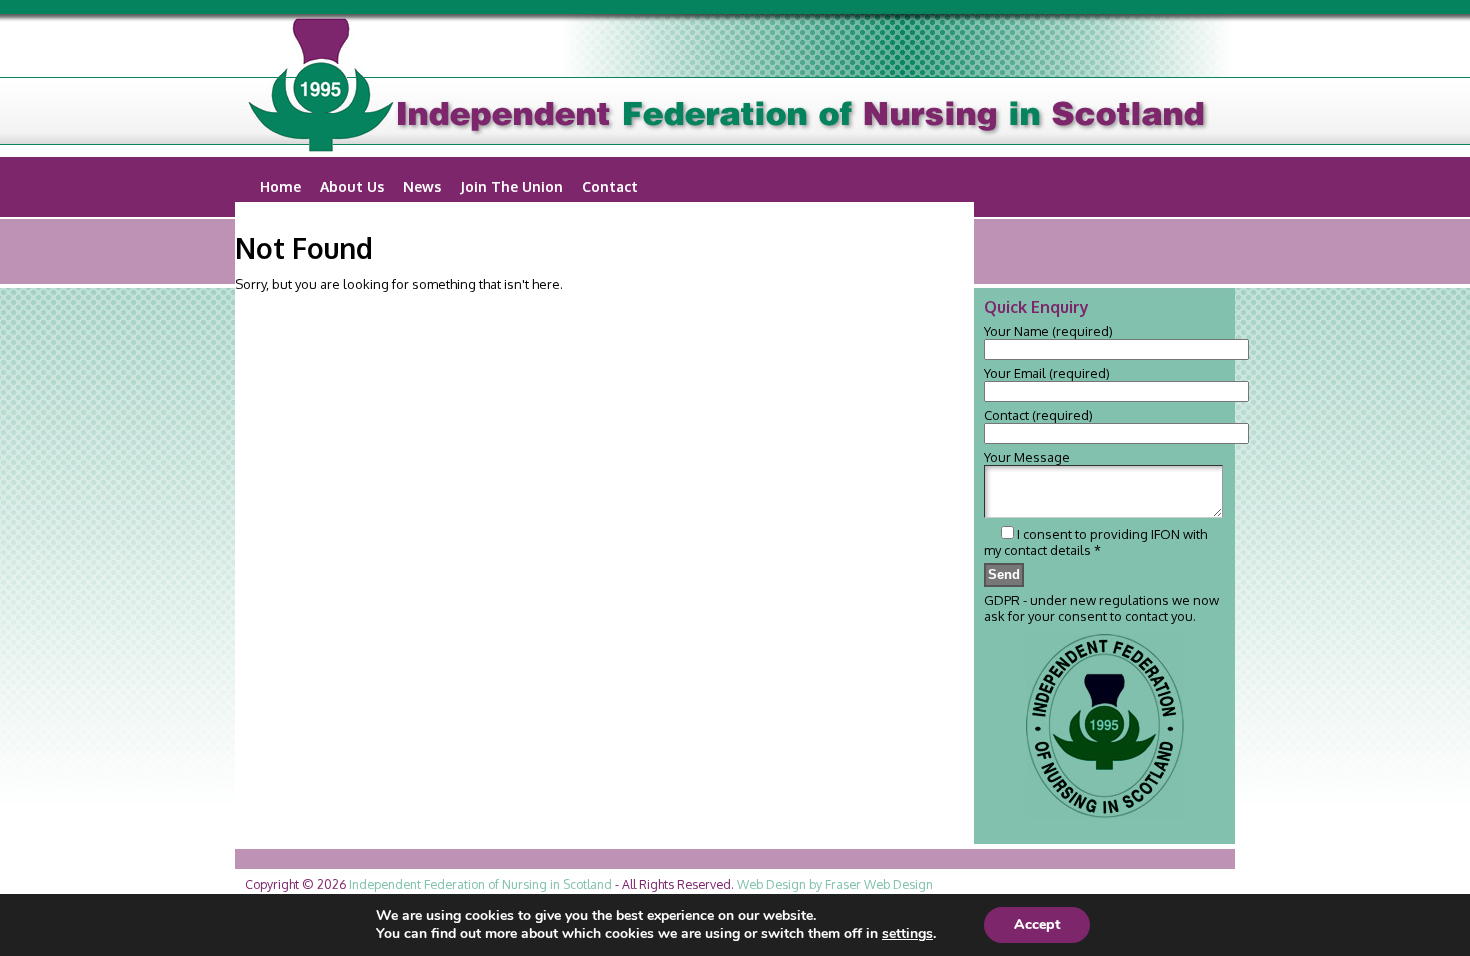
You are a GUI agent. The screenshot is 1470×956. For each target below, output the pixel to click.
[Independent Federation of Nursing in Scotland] (735, 86)
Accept (1037, 924)
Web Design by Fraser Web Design (835, 884)
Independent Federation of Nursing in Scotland (480, 884)
